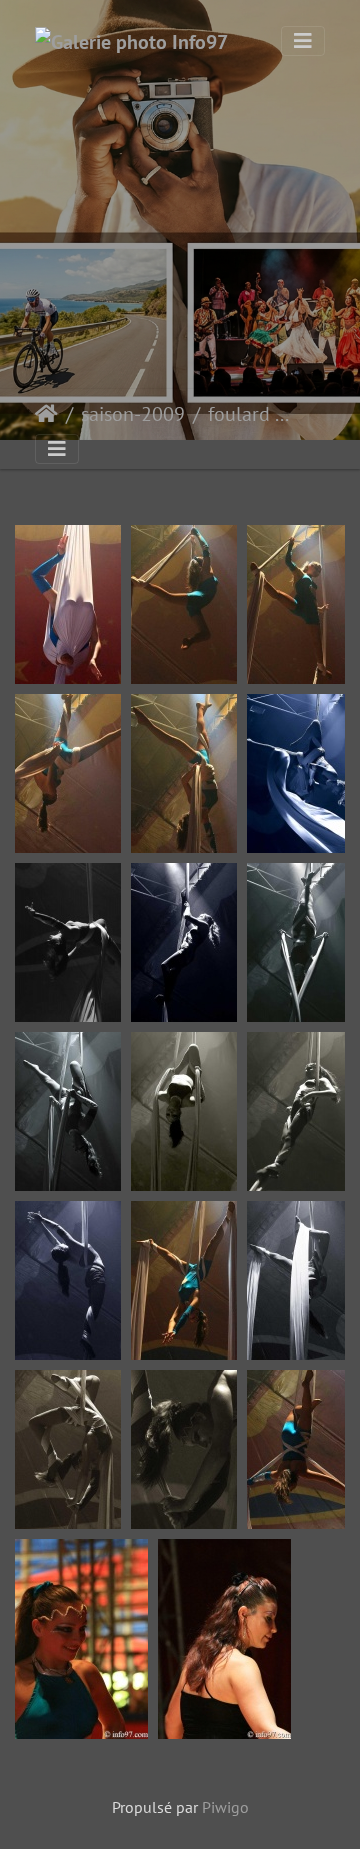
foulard (239, 414)
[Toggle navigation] (303, 41)
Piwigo (225, 1807)
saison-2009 (133, 414)
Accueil (46, 414)
